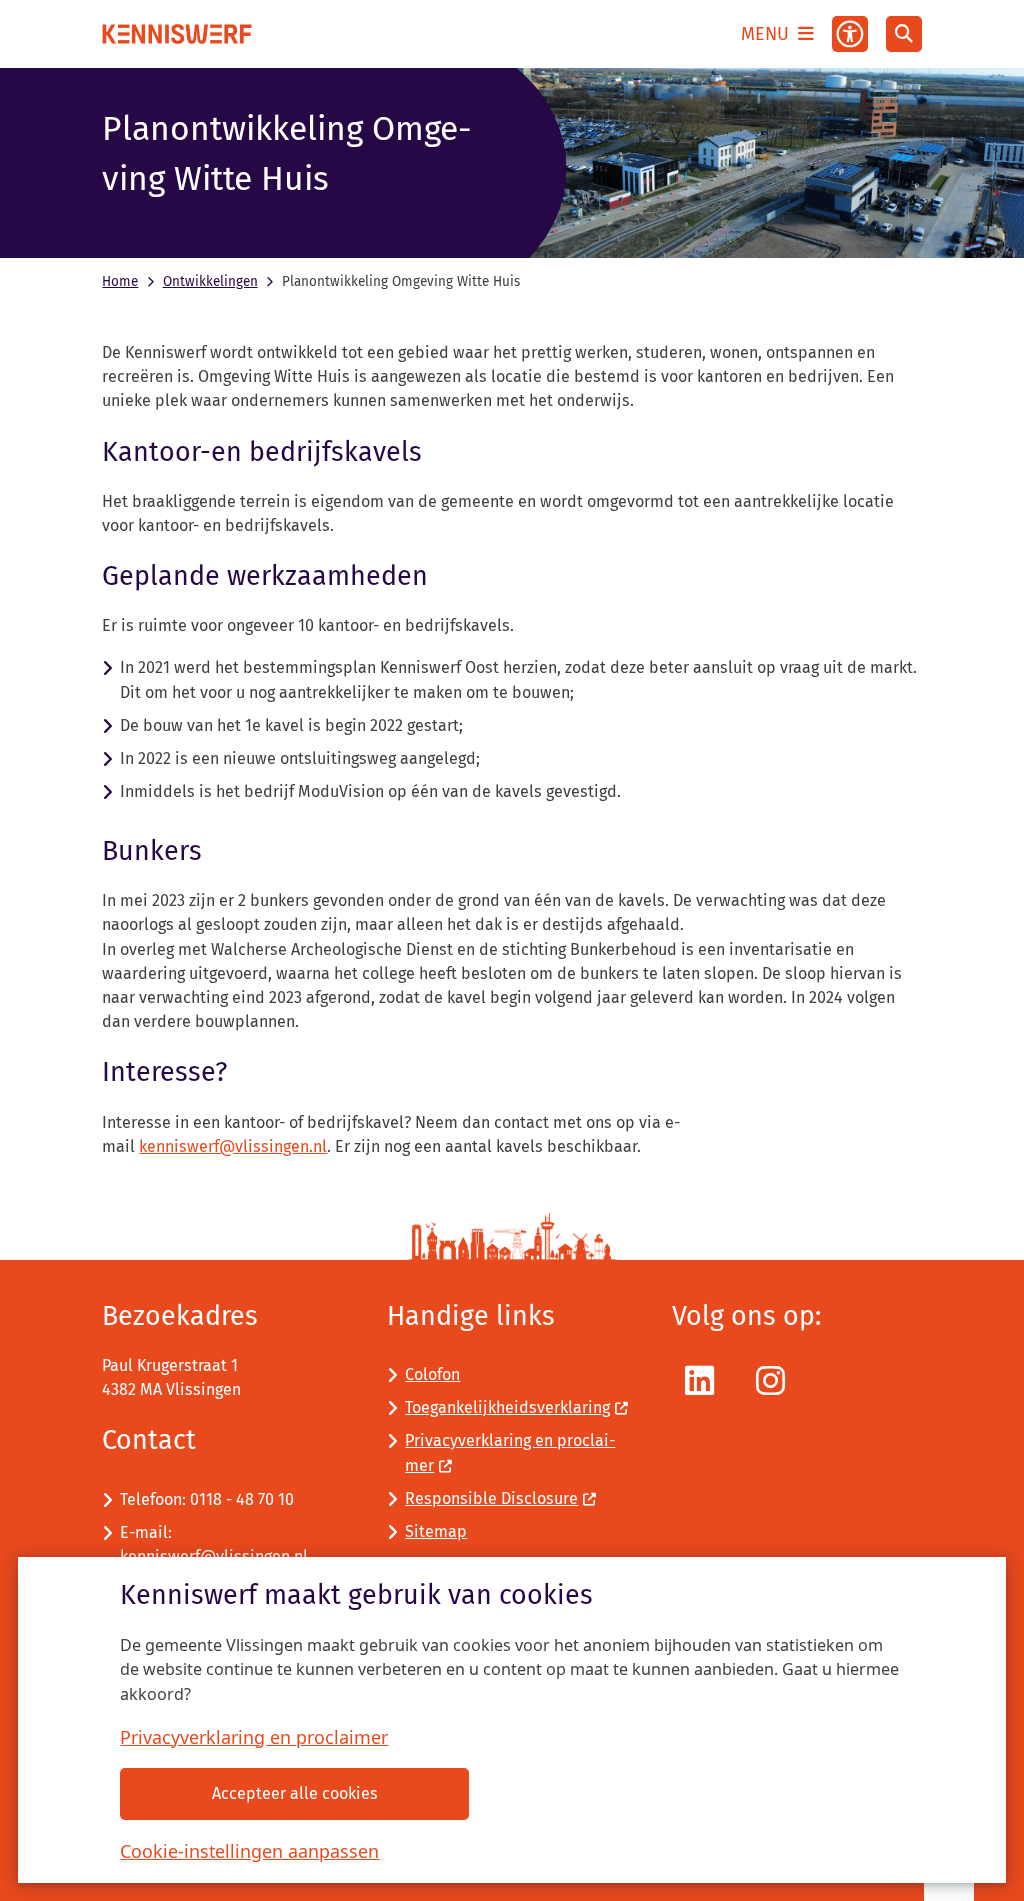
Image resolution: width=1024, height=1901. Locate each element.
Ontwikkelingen (210, 281)
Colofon (432, 1374)
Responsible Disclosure (491, 1498)
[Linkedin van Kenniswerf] (699, 1381)
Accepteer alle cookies (295, 1793)
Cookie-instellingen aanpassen (249, 1851)
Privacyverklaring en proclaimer (254, 1737)
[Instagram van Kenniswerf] (771, 1381)
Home (120, 281)
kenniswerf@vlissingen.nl (233, 1146)
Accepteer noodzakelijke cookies (691, 1793)
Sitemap (436, 1531)
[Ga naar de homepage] (177, 34)
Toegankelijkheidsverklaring (507, 1407)
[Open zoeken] (904, 34)
